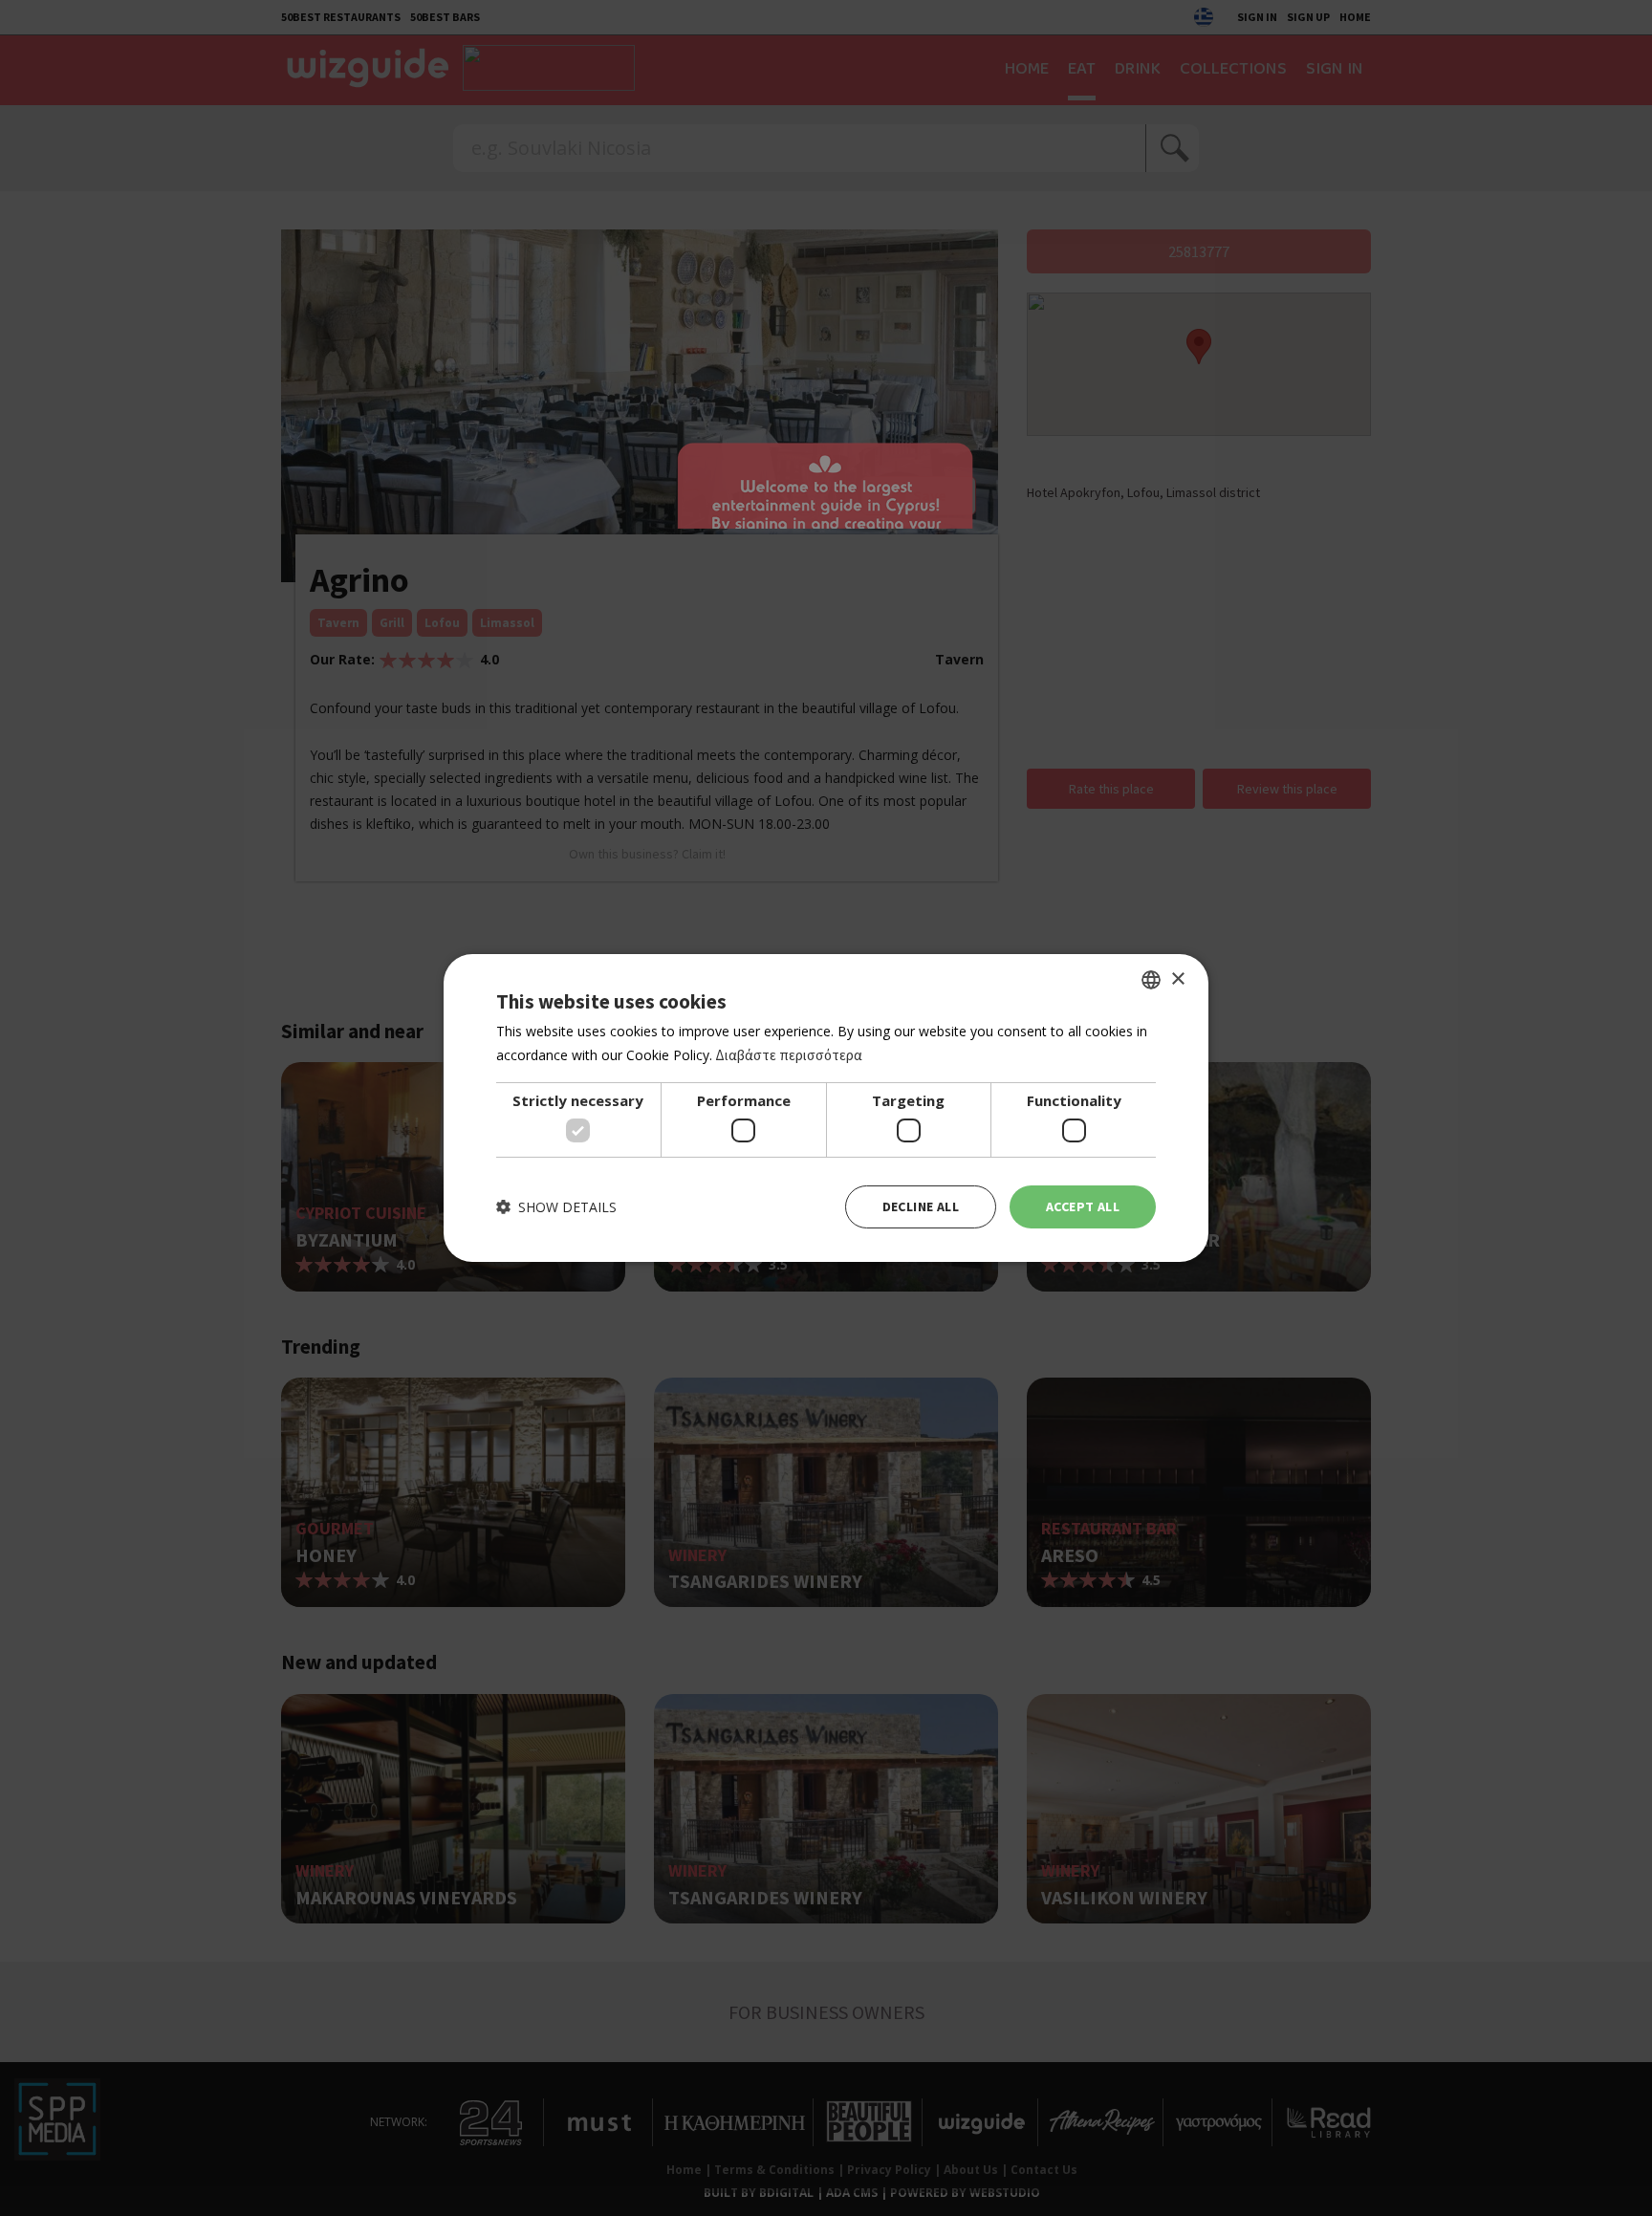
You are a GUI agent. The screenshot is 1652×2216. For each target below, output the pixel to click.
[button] (556, 1207)
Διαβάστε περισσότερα (789, 1055)
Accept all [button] (1083, 1206)
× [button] (1177, 978)
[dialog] (826, 1108)
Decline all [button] (921, 1206)
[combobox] (1151, 980)
